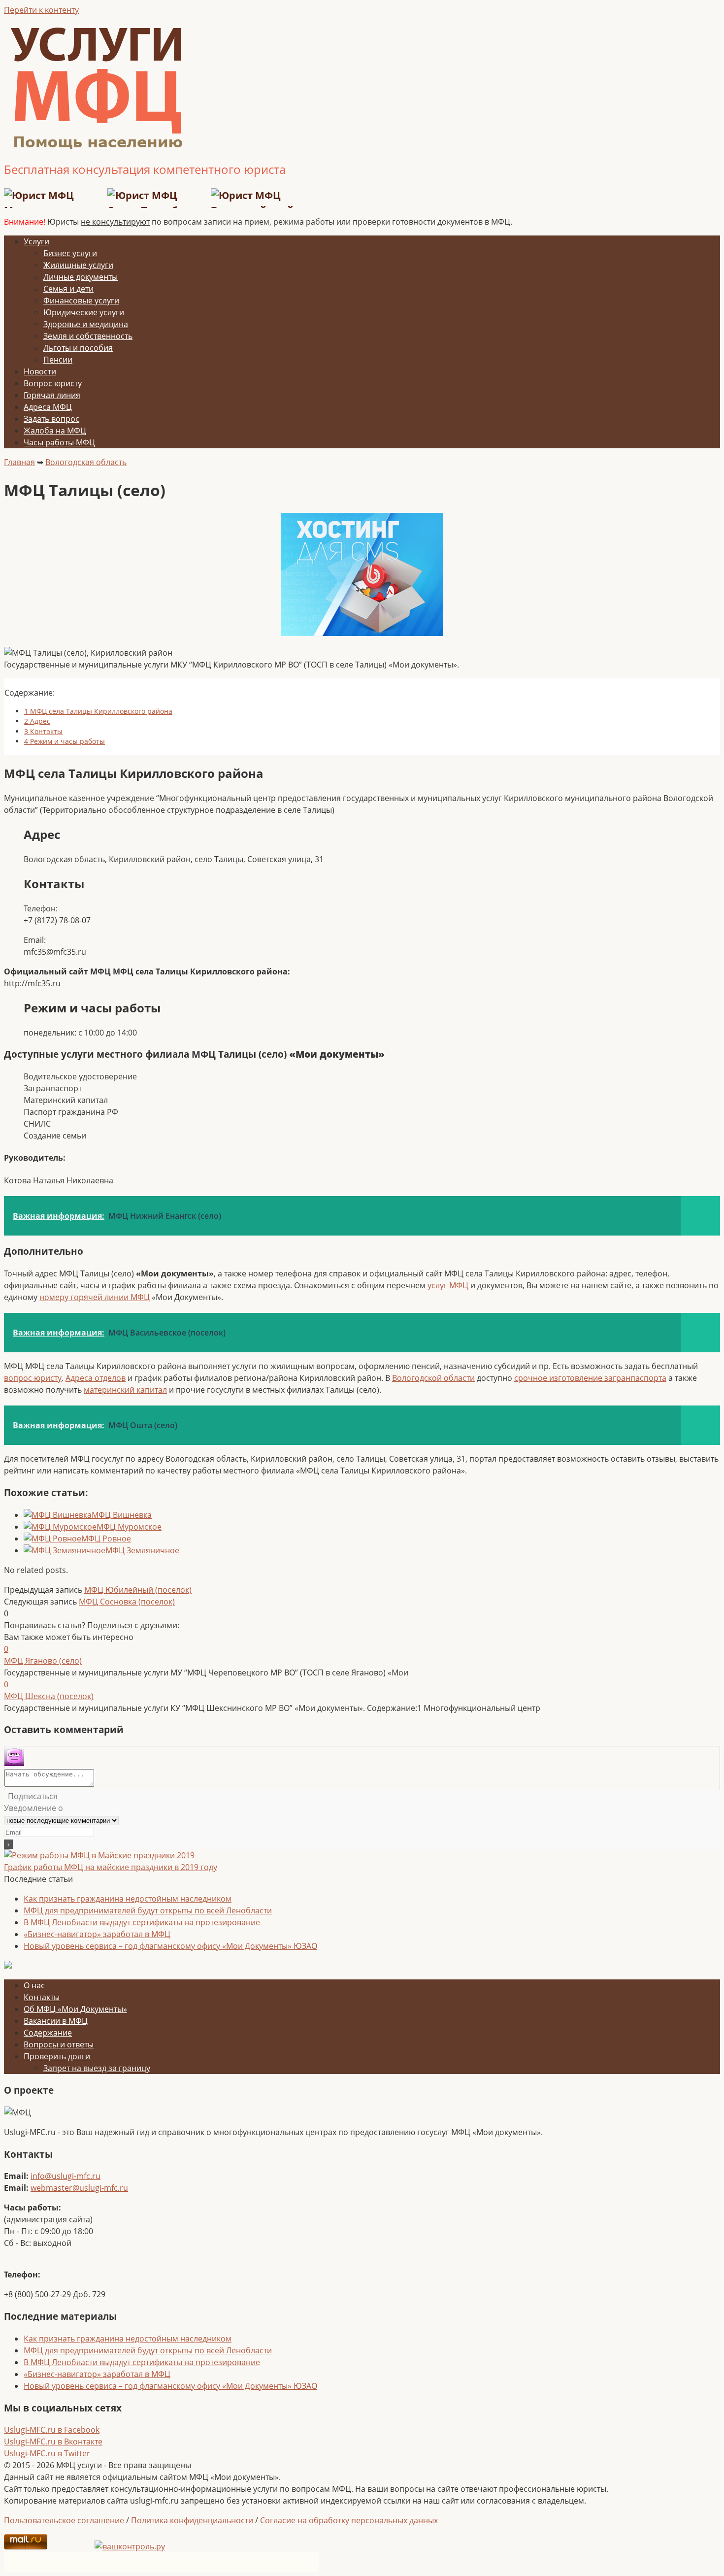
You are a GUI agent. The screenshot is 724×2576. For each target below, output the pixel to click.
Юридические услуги (84, 312)
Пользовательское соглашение (64, 2520)
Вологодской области (433, 1378)
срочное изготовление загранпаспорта (590, 1378)
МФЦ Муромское (129, 1527)
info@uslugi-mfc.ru (66, 2176)
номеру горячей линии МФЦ (95, 1297)
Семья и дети (68, 289)
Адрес (37, 721)
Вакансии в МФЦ (56, 2021)
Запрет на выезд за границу (97, 2068)
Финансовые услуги (81, 301)
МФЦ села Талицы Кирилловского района (98, 711)
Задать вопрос (51, 419)
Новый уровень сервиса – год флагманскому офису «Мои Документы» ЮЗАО (170, 1946)
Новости (40, 371)
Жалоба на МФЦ (55, 431)
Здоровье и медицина (86, 324)
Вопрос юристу (53, 383)
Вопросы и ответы (59, 2044)
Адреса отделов (96, 1378)
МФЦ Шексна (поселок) (49, 1696)
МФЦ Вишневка (122, 1515)
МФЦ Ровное (106, 1539)
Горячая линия (52, 395)
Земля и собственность (88, 336)
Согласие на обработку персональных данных (349, 2520)
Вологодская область (86, 462)
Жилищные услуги (78, 265)
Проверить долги (57, 2056)
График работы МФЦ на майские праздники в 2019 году (111, 1867)
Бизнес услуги (70, 253)
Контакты (43, 731)
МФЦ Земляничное (142, 1550)
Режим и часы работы (65, 741)
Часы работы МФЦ (59, 442)
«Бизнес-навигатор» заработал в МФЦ (97, 1934)
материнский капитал (125, 1390)
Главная (19, 462)
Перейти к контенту (41, 10)
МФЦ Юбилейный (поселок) (138, 1590)
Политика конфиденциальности (192, 2520)
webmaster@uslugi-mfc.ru (79, 2188)
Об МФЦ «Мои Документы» (75, 2009)
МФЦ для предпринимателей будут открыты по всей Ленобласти (148, 1910)
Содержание (48, 2033)
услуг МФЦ (448, 1285)
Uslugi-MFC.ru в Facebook (52, 2430)
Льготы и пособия (78, 348)
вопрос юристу (33, 1378)
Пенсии (58, 360)
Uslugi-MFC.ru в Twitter (47, 2453)
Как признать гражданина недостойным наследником (128, 1899)
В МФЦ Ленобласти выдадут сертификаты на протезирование (142, 1922)
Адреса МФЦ (48, 407)
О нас (34, 1985)
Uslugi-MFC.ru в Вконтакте (53, 2442)
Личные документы (81, 277)
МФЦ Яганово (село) (43, 1661)
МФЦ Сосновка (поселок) (127, 1602)
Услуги (36, 241)
